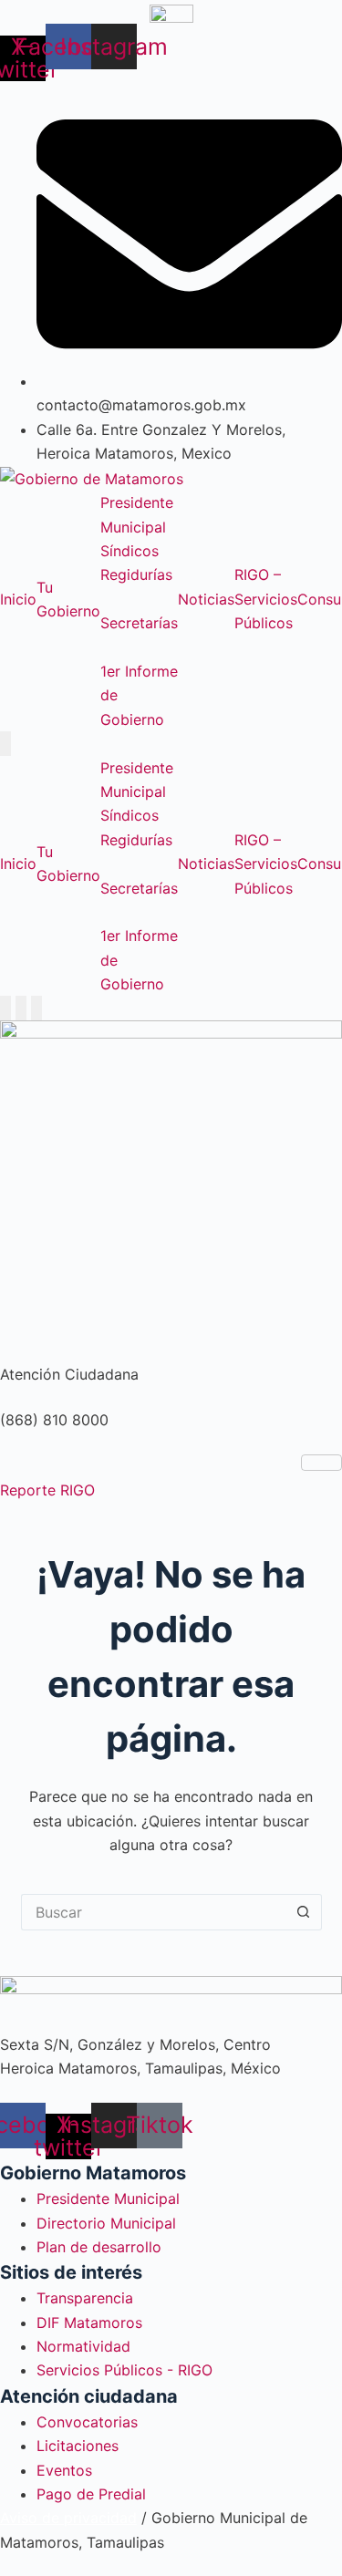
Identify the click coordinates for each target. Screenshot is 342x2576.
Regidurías (136, 574)
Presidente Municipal (137, 514)
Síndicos (130, 551)
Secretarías (139, 623)
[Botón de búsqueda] (304, 1912)
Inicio (18, 599)
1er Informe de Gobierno (139, 695)
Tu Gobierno (68, 599)
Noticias (206, 599)
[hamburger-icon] (321, 1463)
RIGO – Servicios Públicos (266, 599)
